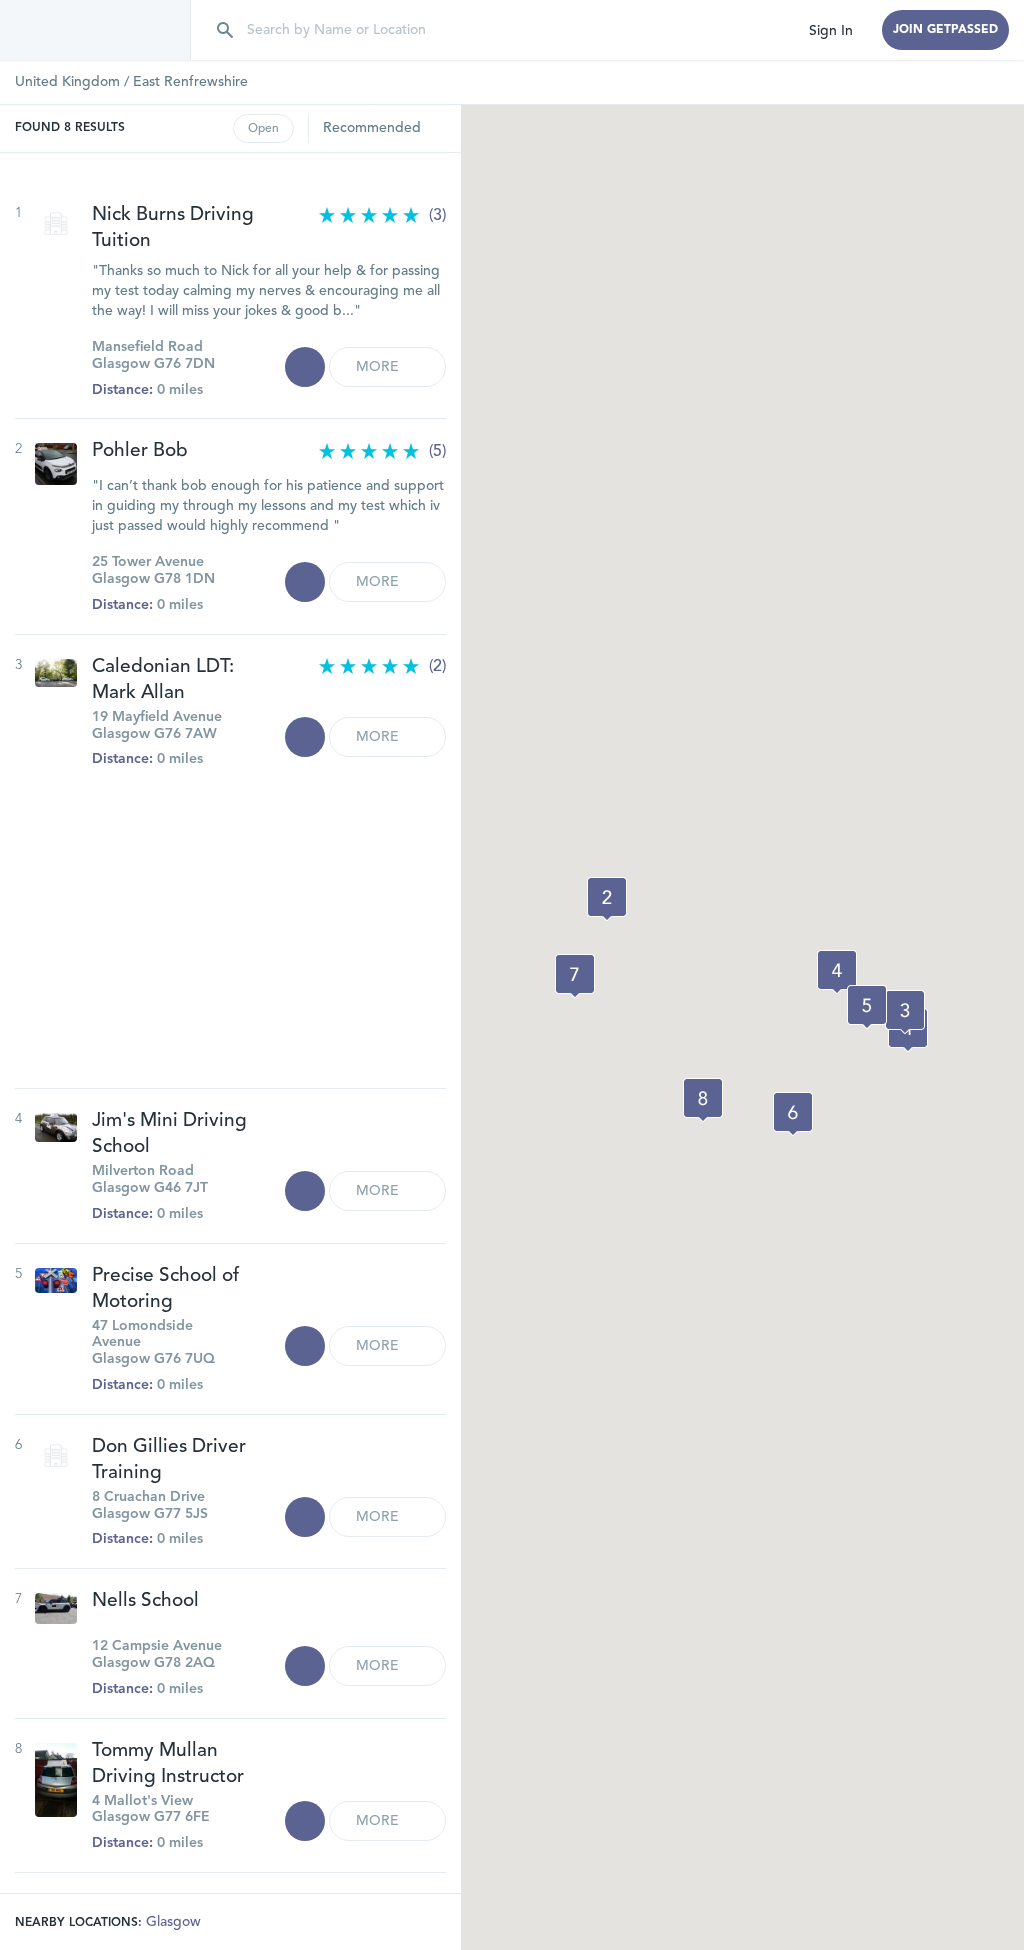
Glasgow (173, 1922)
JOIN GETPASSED (945, 30)
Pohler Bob (140, 451)
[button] (607, 899)
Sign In (831, 31)
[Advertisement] (230, 918)
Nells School (145, 1601)
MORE (379, 367)
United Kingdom (67, 82)
